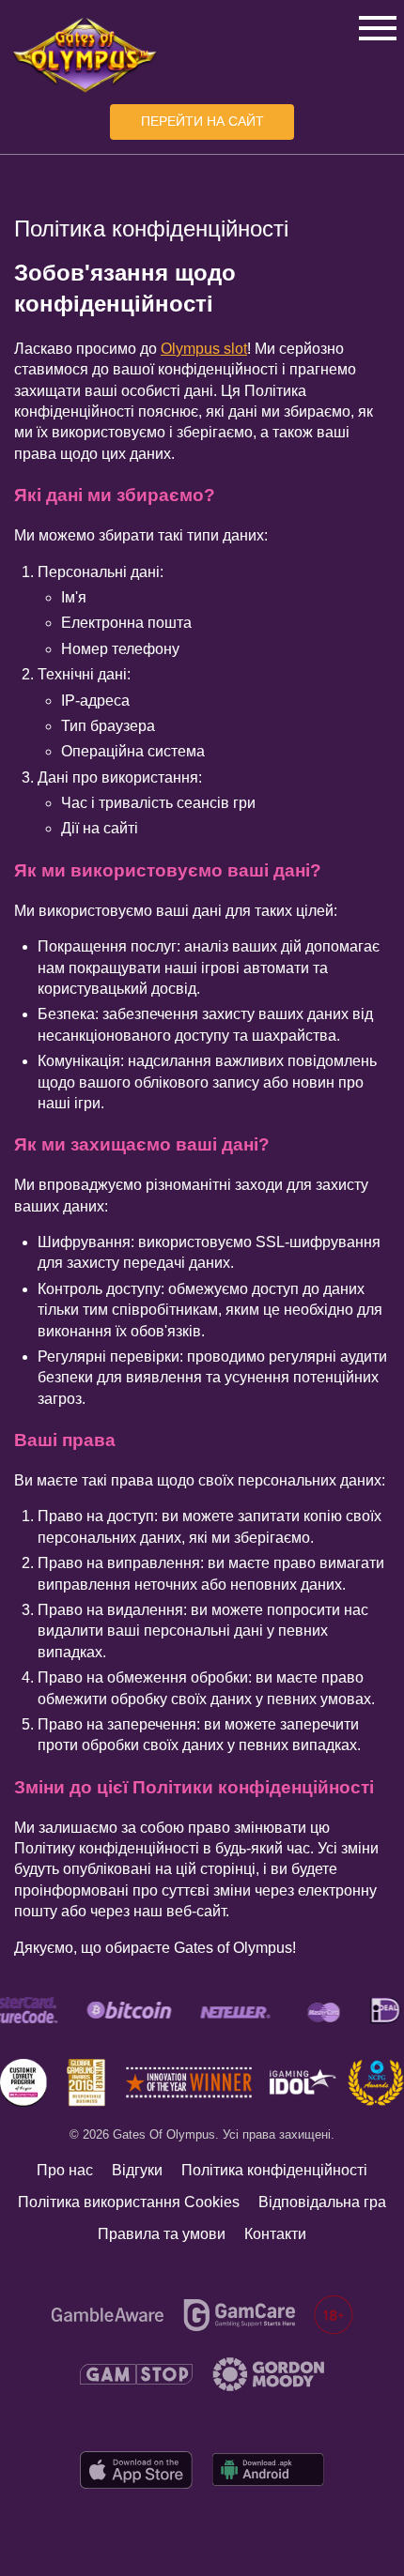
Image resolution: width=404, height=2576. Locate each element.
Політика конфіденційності (274, 2170)
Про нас (65, 2170)
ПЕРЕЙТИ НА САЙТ (202, 121)
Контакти (275, 2234)
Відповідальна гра (322, 2202)
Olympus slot (204, 349)
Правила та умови (162, 2234)
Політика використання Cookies (129, 2202)
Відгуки (137, 2170)
